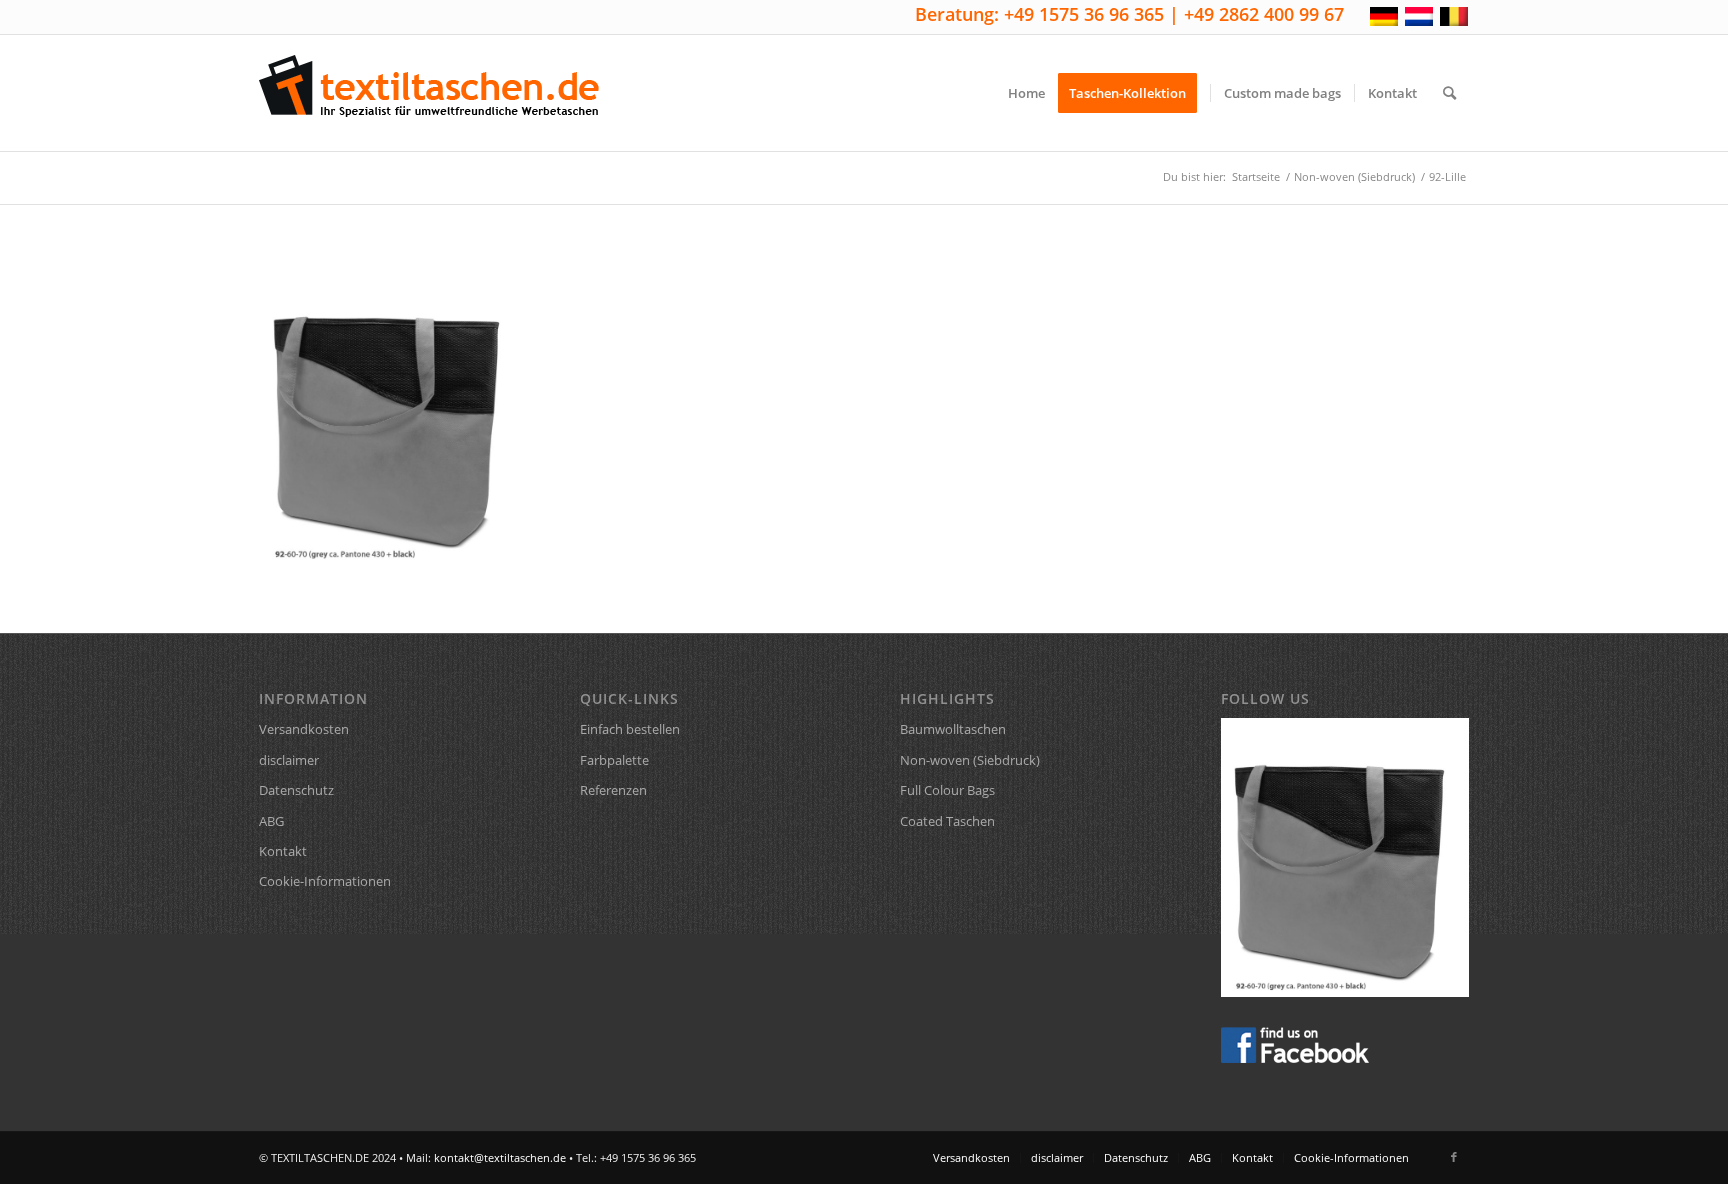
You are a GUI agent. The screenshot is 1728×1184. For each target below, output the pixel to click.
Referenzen (613, 790)
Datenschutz (296, 790)
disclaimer (289, 760)
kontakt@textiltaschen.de (500, 1157)
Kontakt (283, 851)
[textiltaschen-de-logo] (429, 93)
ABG (271, 821)
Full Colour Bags (947, 790)
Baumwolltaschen (953, 729)
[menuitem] (1026, 93)
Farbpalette (614, 760)
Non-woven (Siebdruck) (970, 760)
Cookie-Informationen (325, 881)
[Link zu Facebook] (1454, 1157)
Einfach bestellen (630, 729)
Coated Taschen (947, 821)
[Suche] (1449, 93)
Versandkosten (304, 729)
